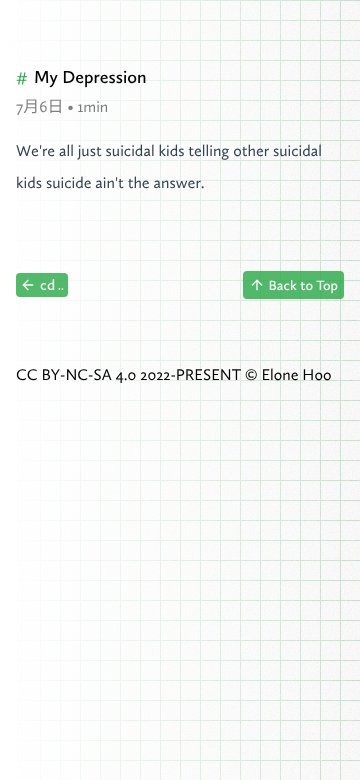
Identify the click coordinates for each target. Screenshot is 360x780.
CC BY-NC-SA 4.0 (76, 375)
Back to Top (303, 285)
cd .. (52, 285)
